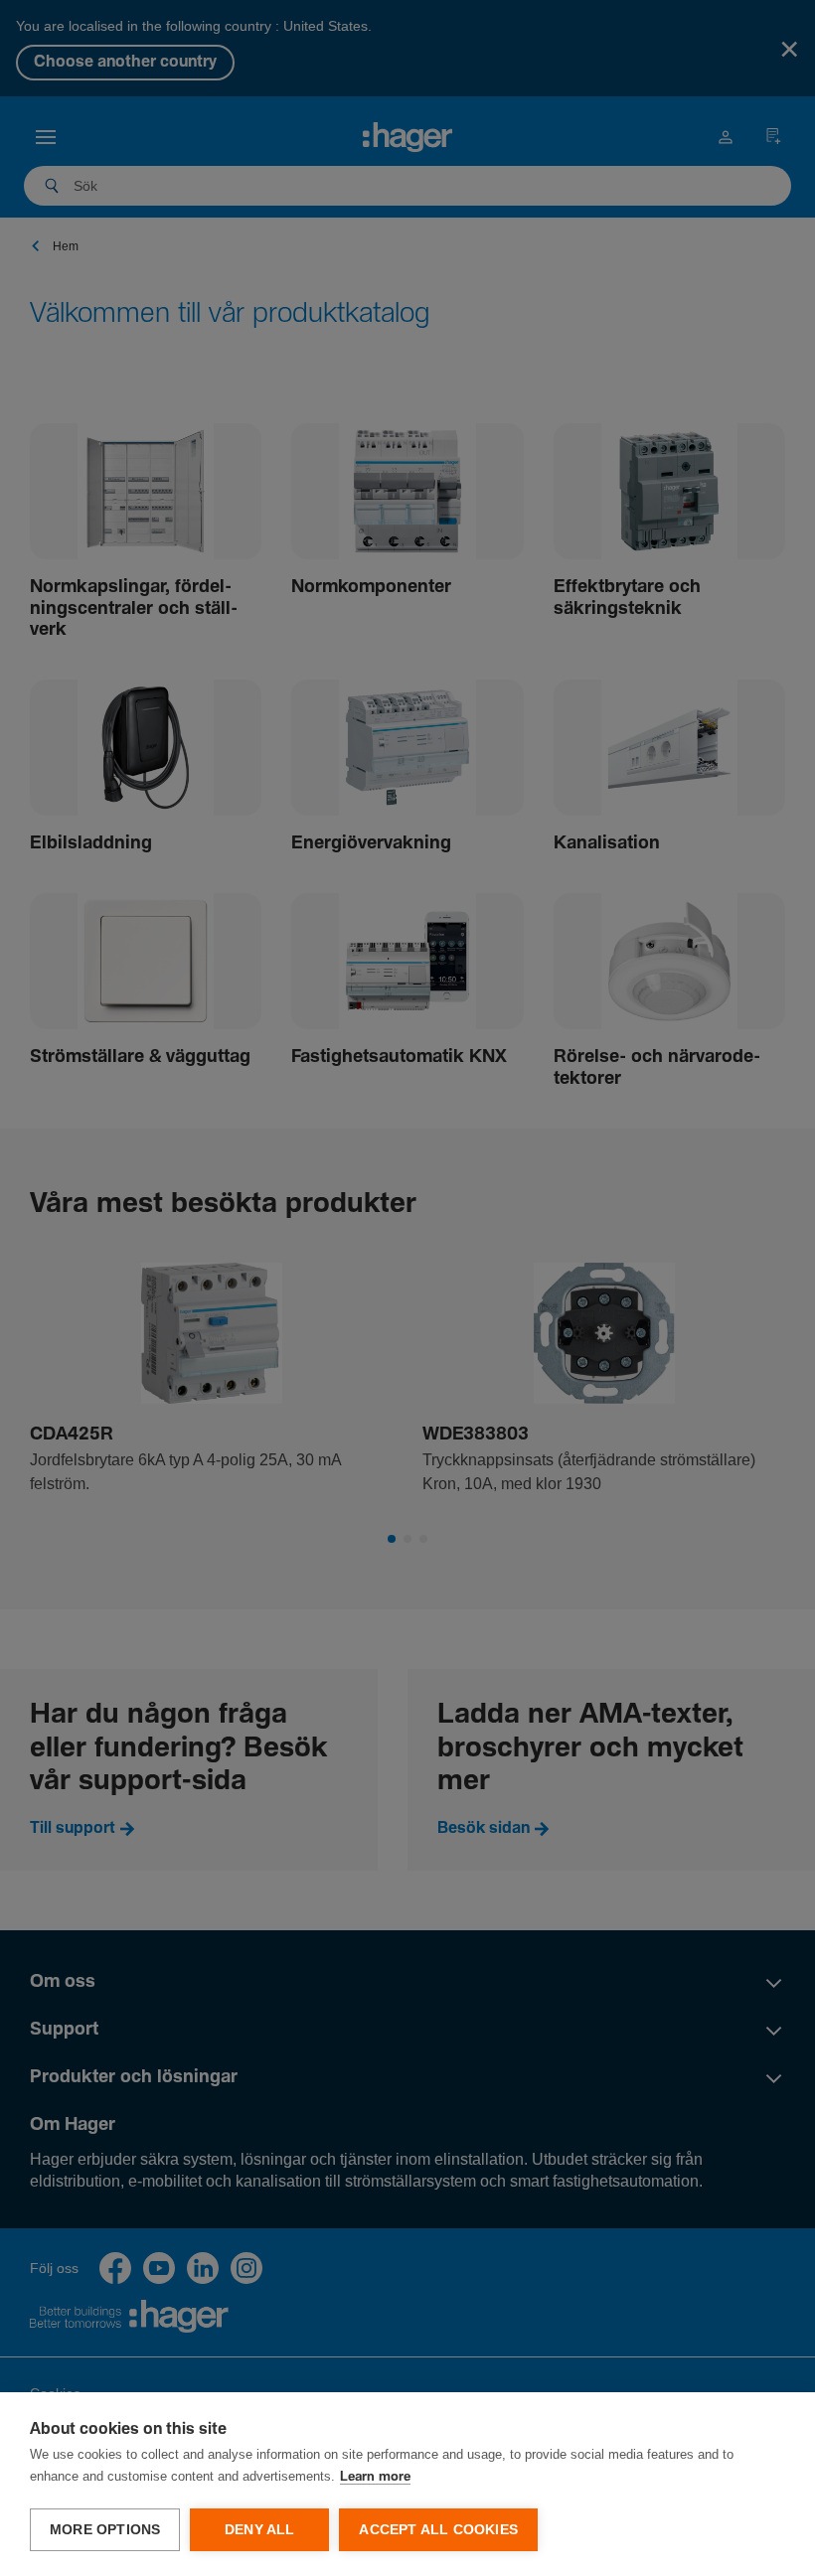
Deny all (260, 2530)
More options (105, 2530)
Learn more (375, 2477)
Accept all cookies (438, 2530)
